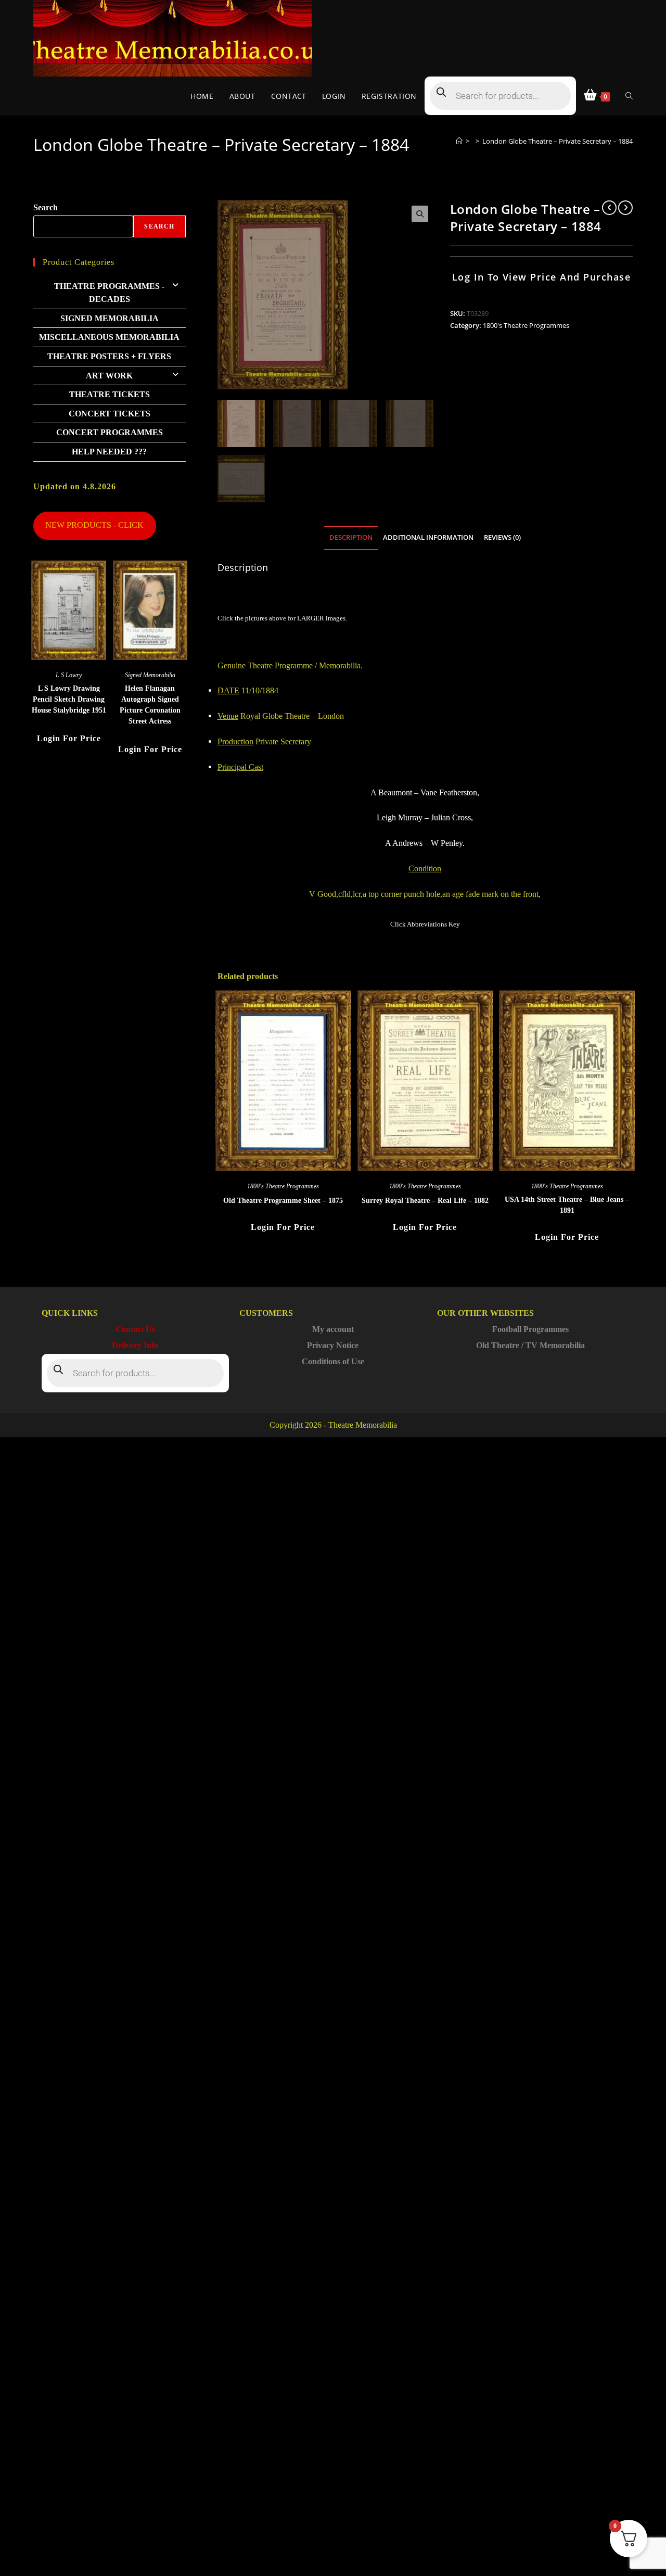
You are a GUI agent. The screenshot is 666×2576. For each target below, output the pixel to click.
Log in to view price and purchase (542, 277)
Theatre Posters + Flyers (109, 356)
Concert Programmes (110, 432)
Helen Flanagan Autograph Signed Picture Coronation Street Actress (150, 705)
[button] (420, 214)
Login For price (283, 1227)
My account (333, 1329)
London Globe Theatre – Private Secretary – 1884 (558, 141)
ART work (109, 376)
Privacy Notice (333, 1345)
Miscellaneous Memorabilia (109, 337)
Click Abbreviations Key (425, 924)
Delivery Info (135, 1345)
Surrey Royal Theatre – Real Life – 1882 (425, 1201)
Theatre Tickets (110, 394)
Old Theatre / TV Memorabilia (530, 1345)
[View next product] (625, 208)
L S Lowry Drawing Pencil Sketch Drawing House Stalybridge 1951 (69, 699)
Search (46, 207)
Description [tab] (351, 537)
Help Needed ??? (109, 452)
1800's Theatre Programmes (526, 325)
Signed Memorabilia (110, 318)
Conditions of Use (333, 1361)
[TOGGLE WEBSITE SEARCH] (629, 96)
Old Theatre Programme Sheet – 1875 (283, 1201)
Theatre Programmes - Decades (109, 293)
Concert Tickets (110, 414)
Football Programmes (530, 1329)
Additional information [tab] (428, 537)
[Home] (459, 141)
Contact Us (135, 1329)
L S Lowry (69, 675)
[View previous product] (609, 208)
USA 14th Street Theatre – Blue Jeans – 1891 (567, 1205)
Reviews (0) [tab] (502, 537)
